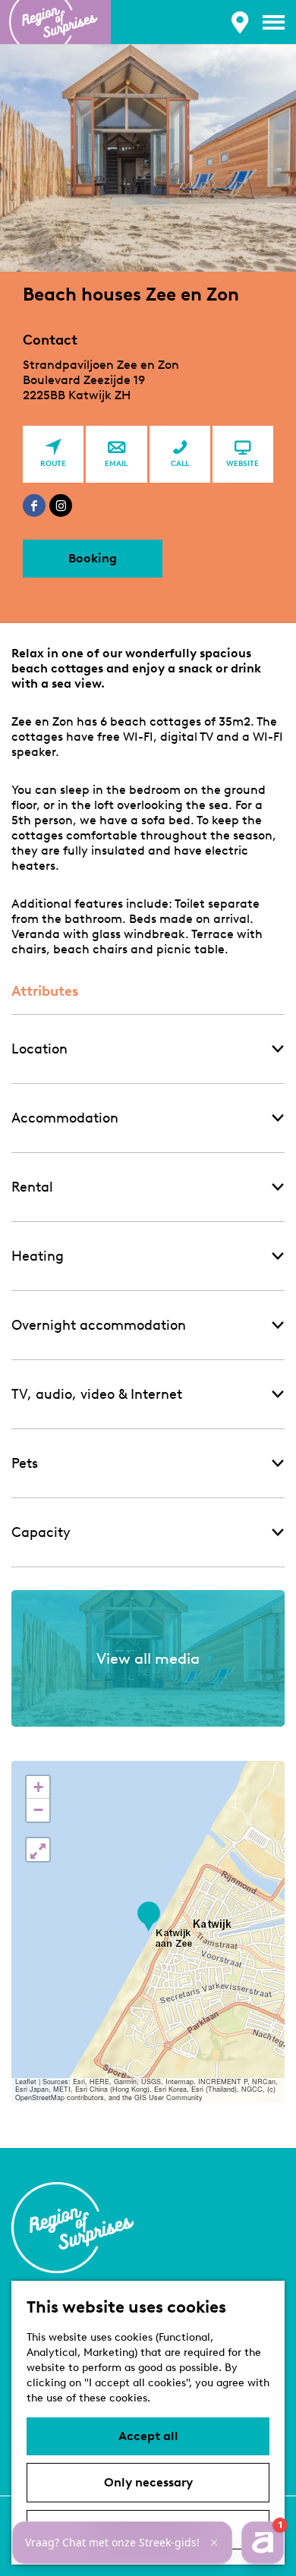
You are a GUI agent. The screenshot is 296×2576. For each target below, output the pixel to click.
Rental (32, 1187)
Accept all (148, 2436)
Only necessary (148, 2482)
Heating (38, 1256)
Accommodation (65, 1118)
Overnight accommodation (99, 1325)
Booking (93, 558)
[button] (148, 1917)
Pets (25, 1463)
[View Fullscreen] (38, 1850)
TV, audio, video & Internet (97, 1394)
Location (39, 1049)
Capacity (41, 1532)
